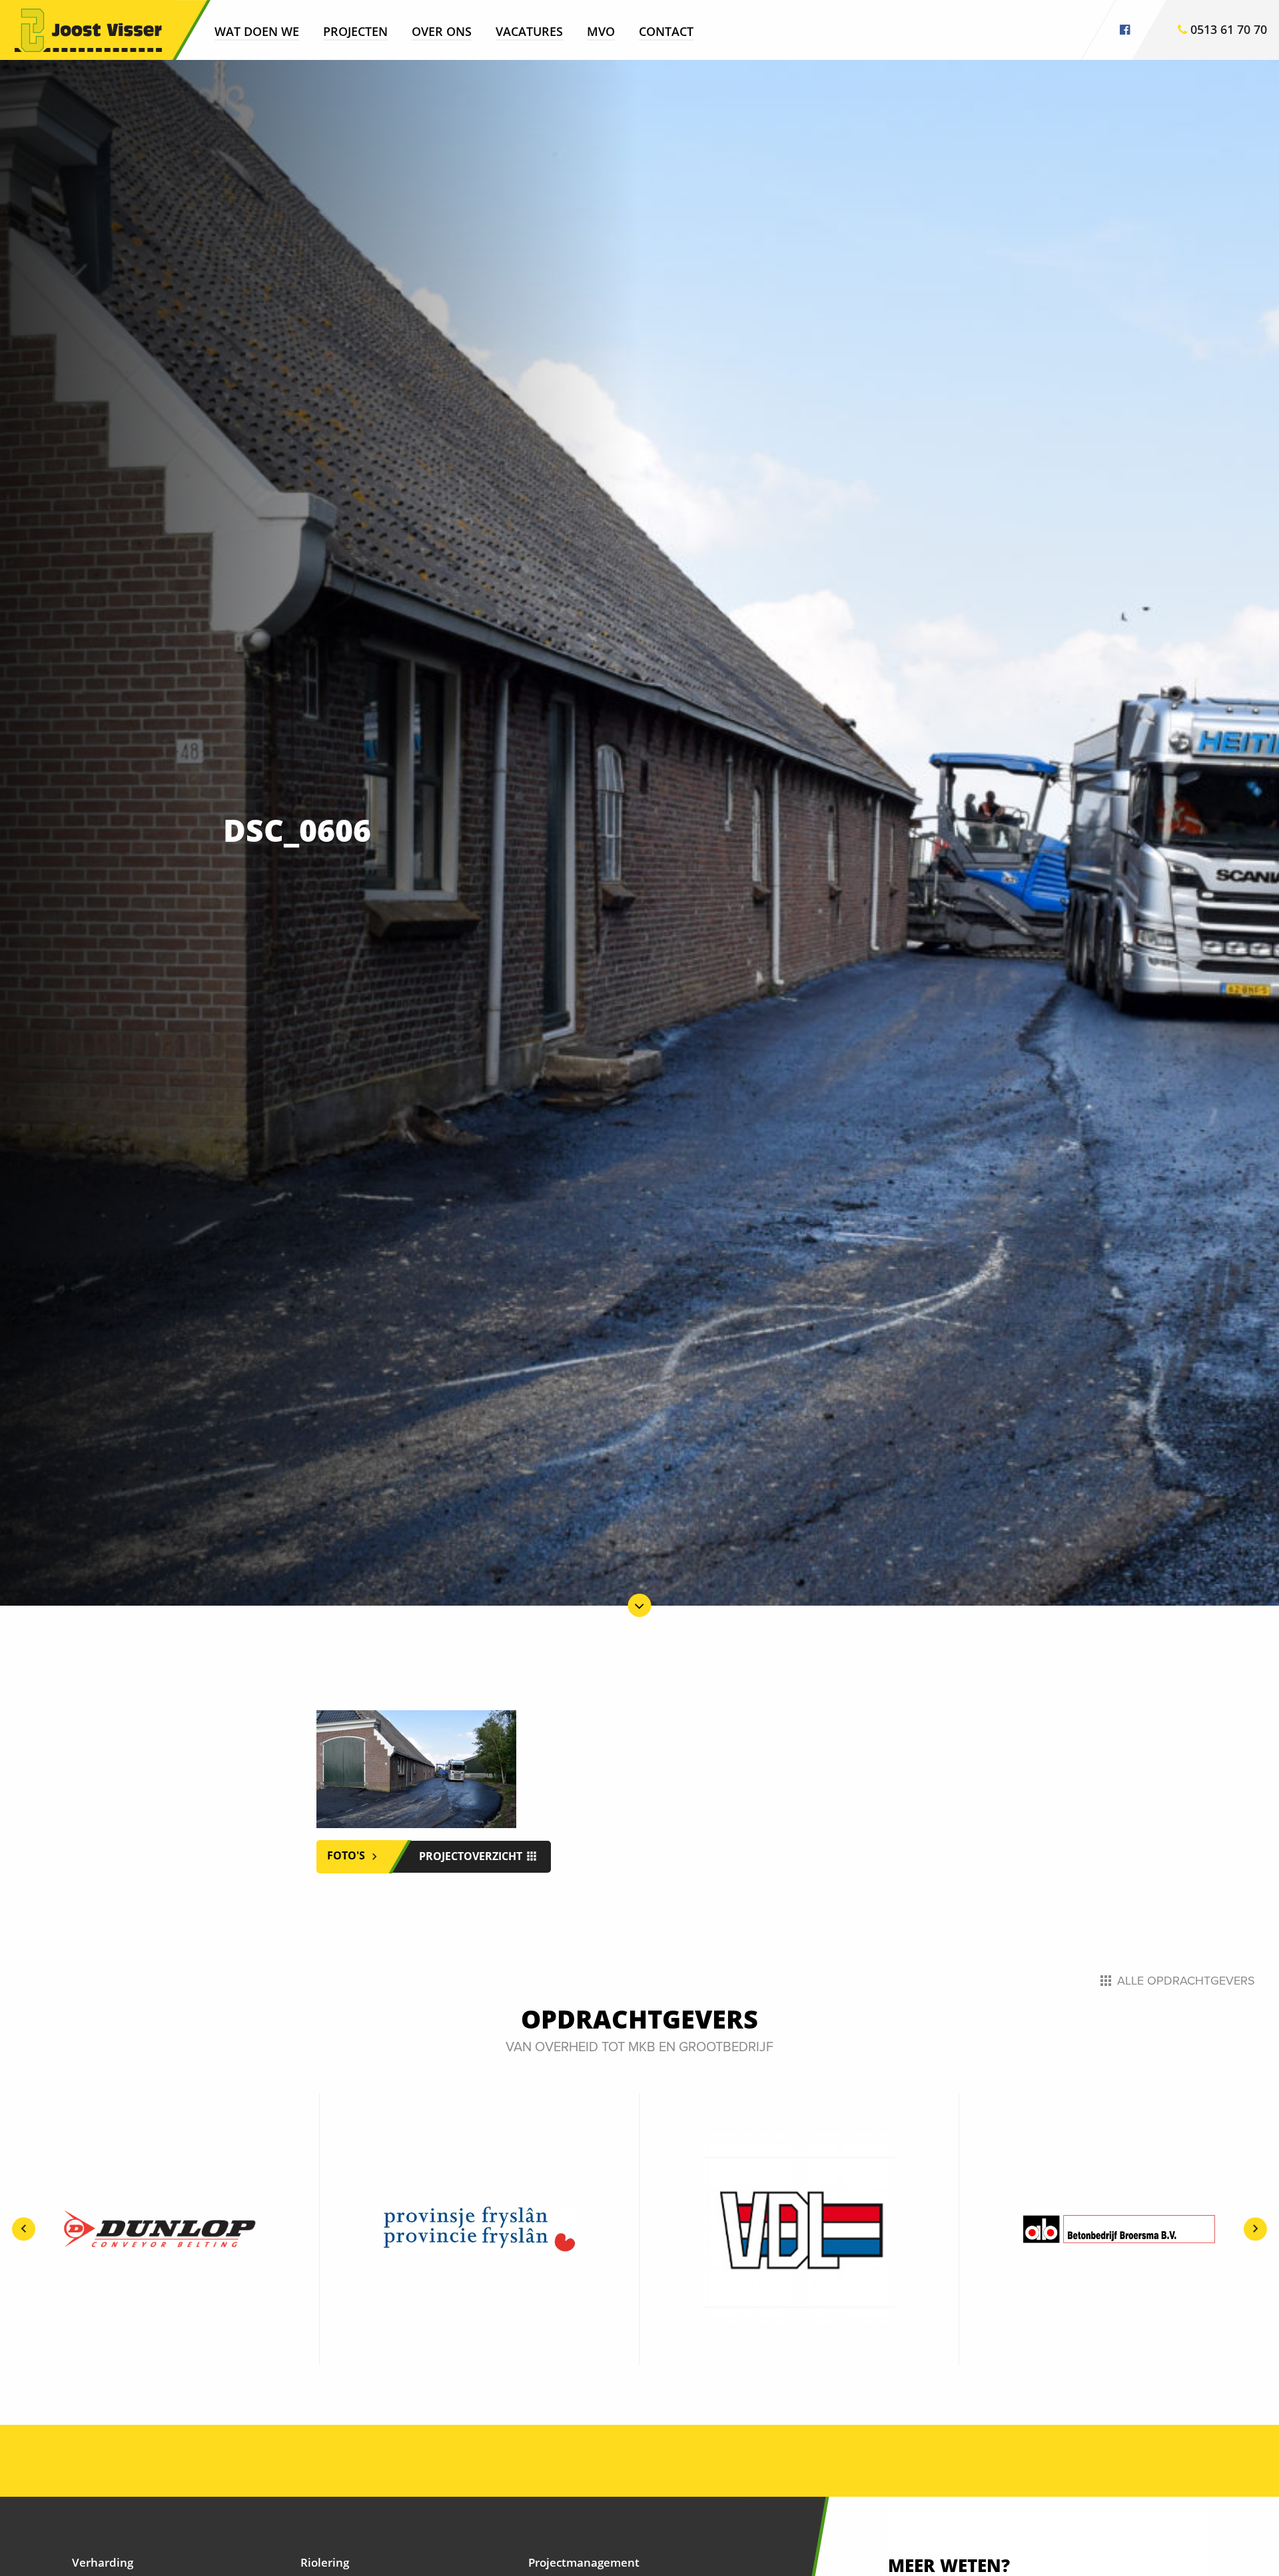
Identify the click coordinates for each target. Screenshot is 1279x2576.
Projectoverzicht (472, 1856)
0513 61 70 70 (1227, 29)
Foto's (347, 1855)
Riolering (325, 2562)
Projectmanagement (584, 2562)
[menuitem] (257, 31)
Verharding (103, 2562)
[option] (160, 2229)
